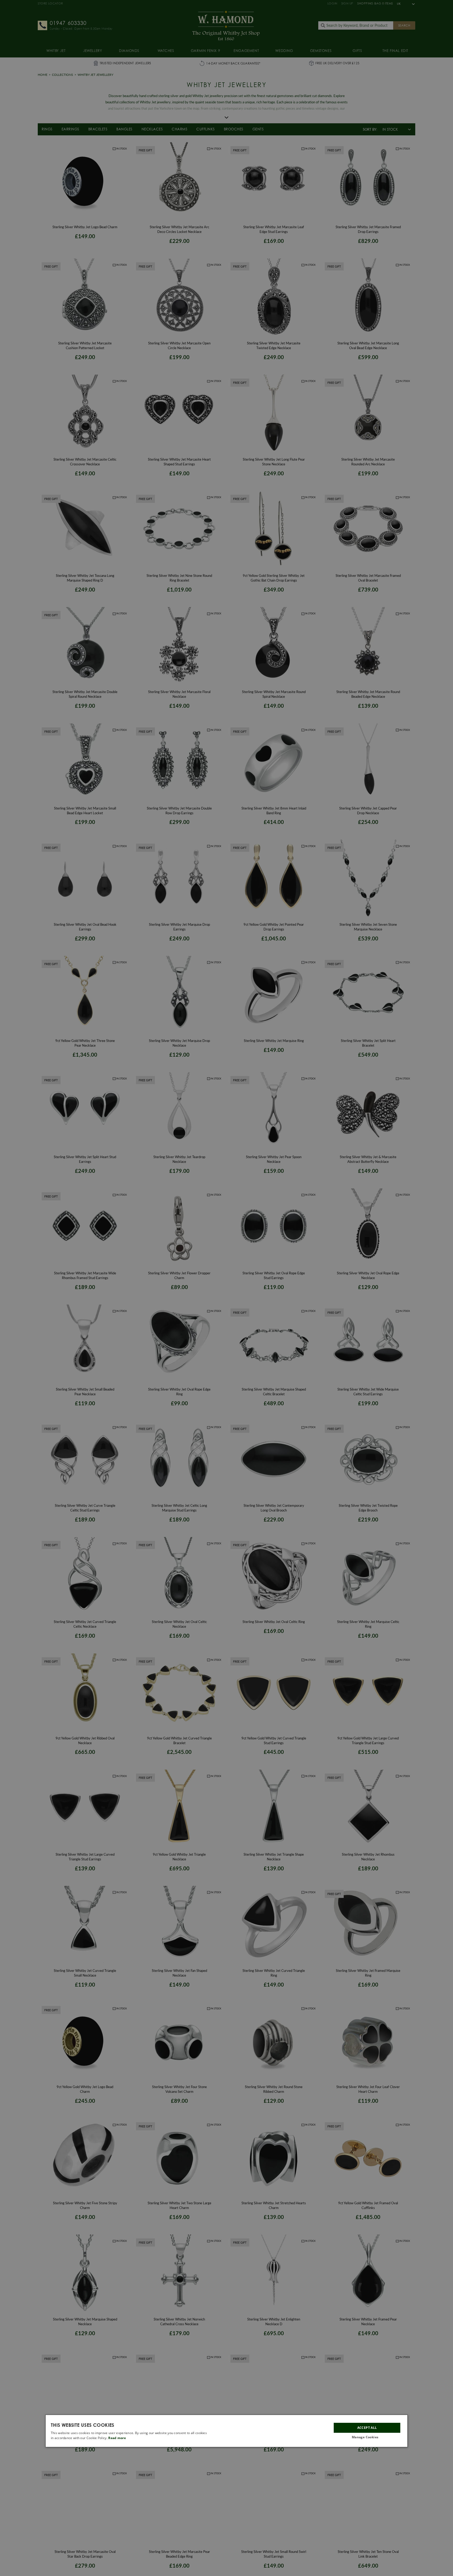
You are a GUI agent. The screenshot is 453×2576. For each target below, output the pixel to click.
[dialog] (226, 2431)
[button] (367, 2437)
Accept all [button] (367, 2427)
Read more (117, 2438)
